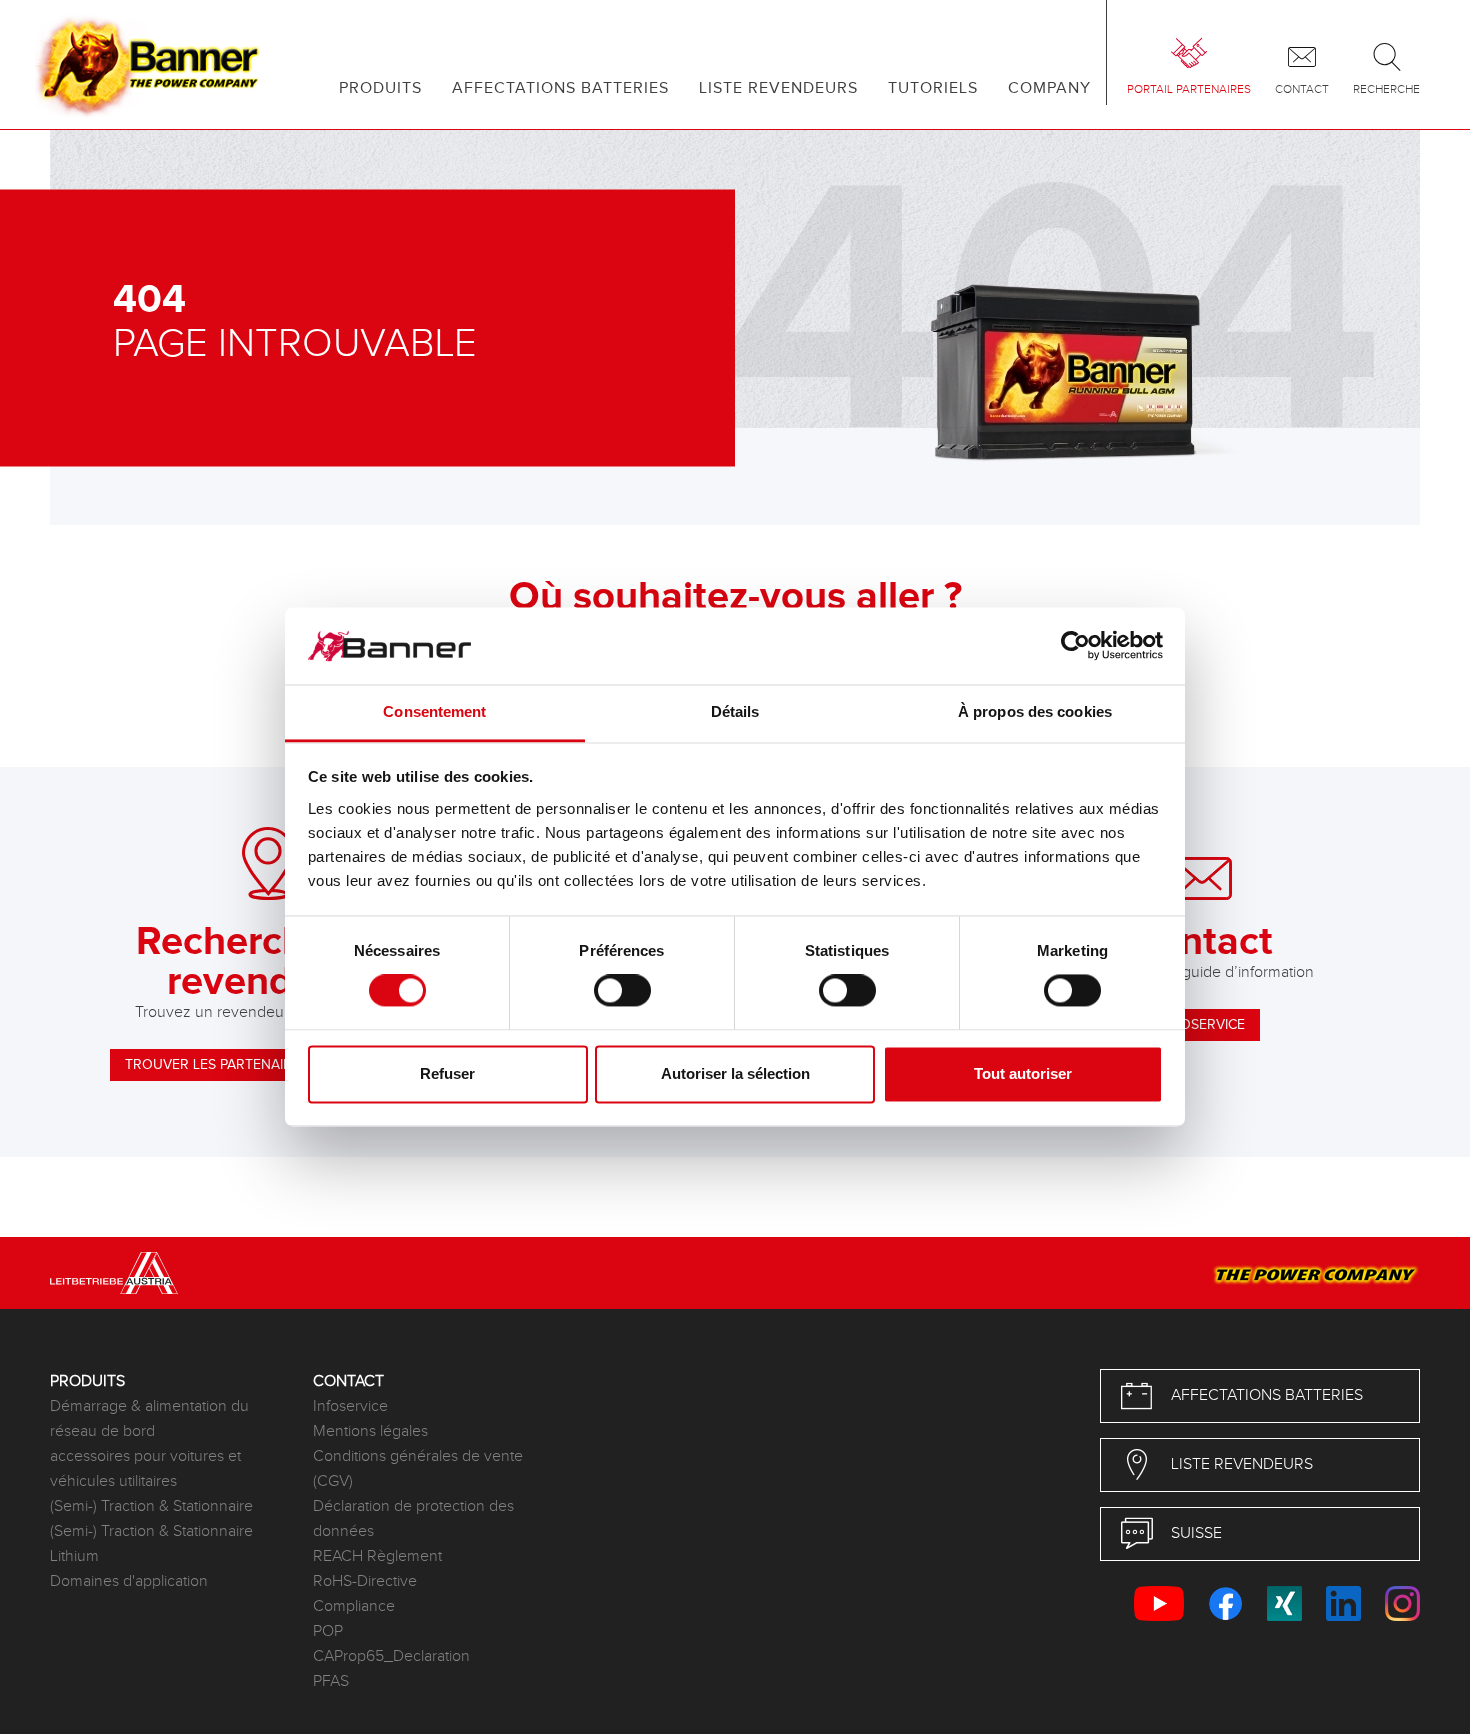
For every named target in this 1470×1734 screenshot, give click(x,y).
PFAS (331, 1681)
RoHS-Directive (365, 1581)
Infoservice (350, 1406)
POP (328, 1631)
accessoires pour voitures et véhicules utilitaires (145, 1469)
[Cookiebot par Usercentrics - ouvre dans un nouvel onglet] (1075, 646)
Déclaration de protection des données (413, 1519)
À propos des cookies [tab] (1035, 711)
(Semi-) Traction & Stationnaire (151, 1506)
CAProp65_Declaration (391, 1656)
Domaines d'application (129, 1581)
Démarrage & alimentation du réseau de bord (149, 1419)
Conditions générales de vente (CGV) (418, 1469)
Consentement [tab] (434, 711)
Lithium (74, 1556)
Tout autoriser (1023, 1073)
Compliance (354, 1606)
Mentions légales (370, 1431)
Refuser (447, 1073)
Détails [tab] (735, 711)
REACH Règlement (377, 1556)
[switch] (622, 991)
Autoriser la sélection (735, 1073)
